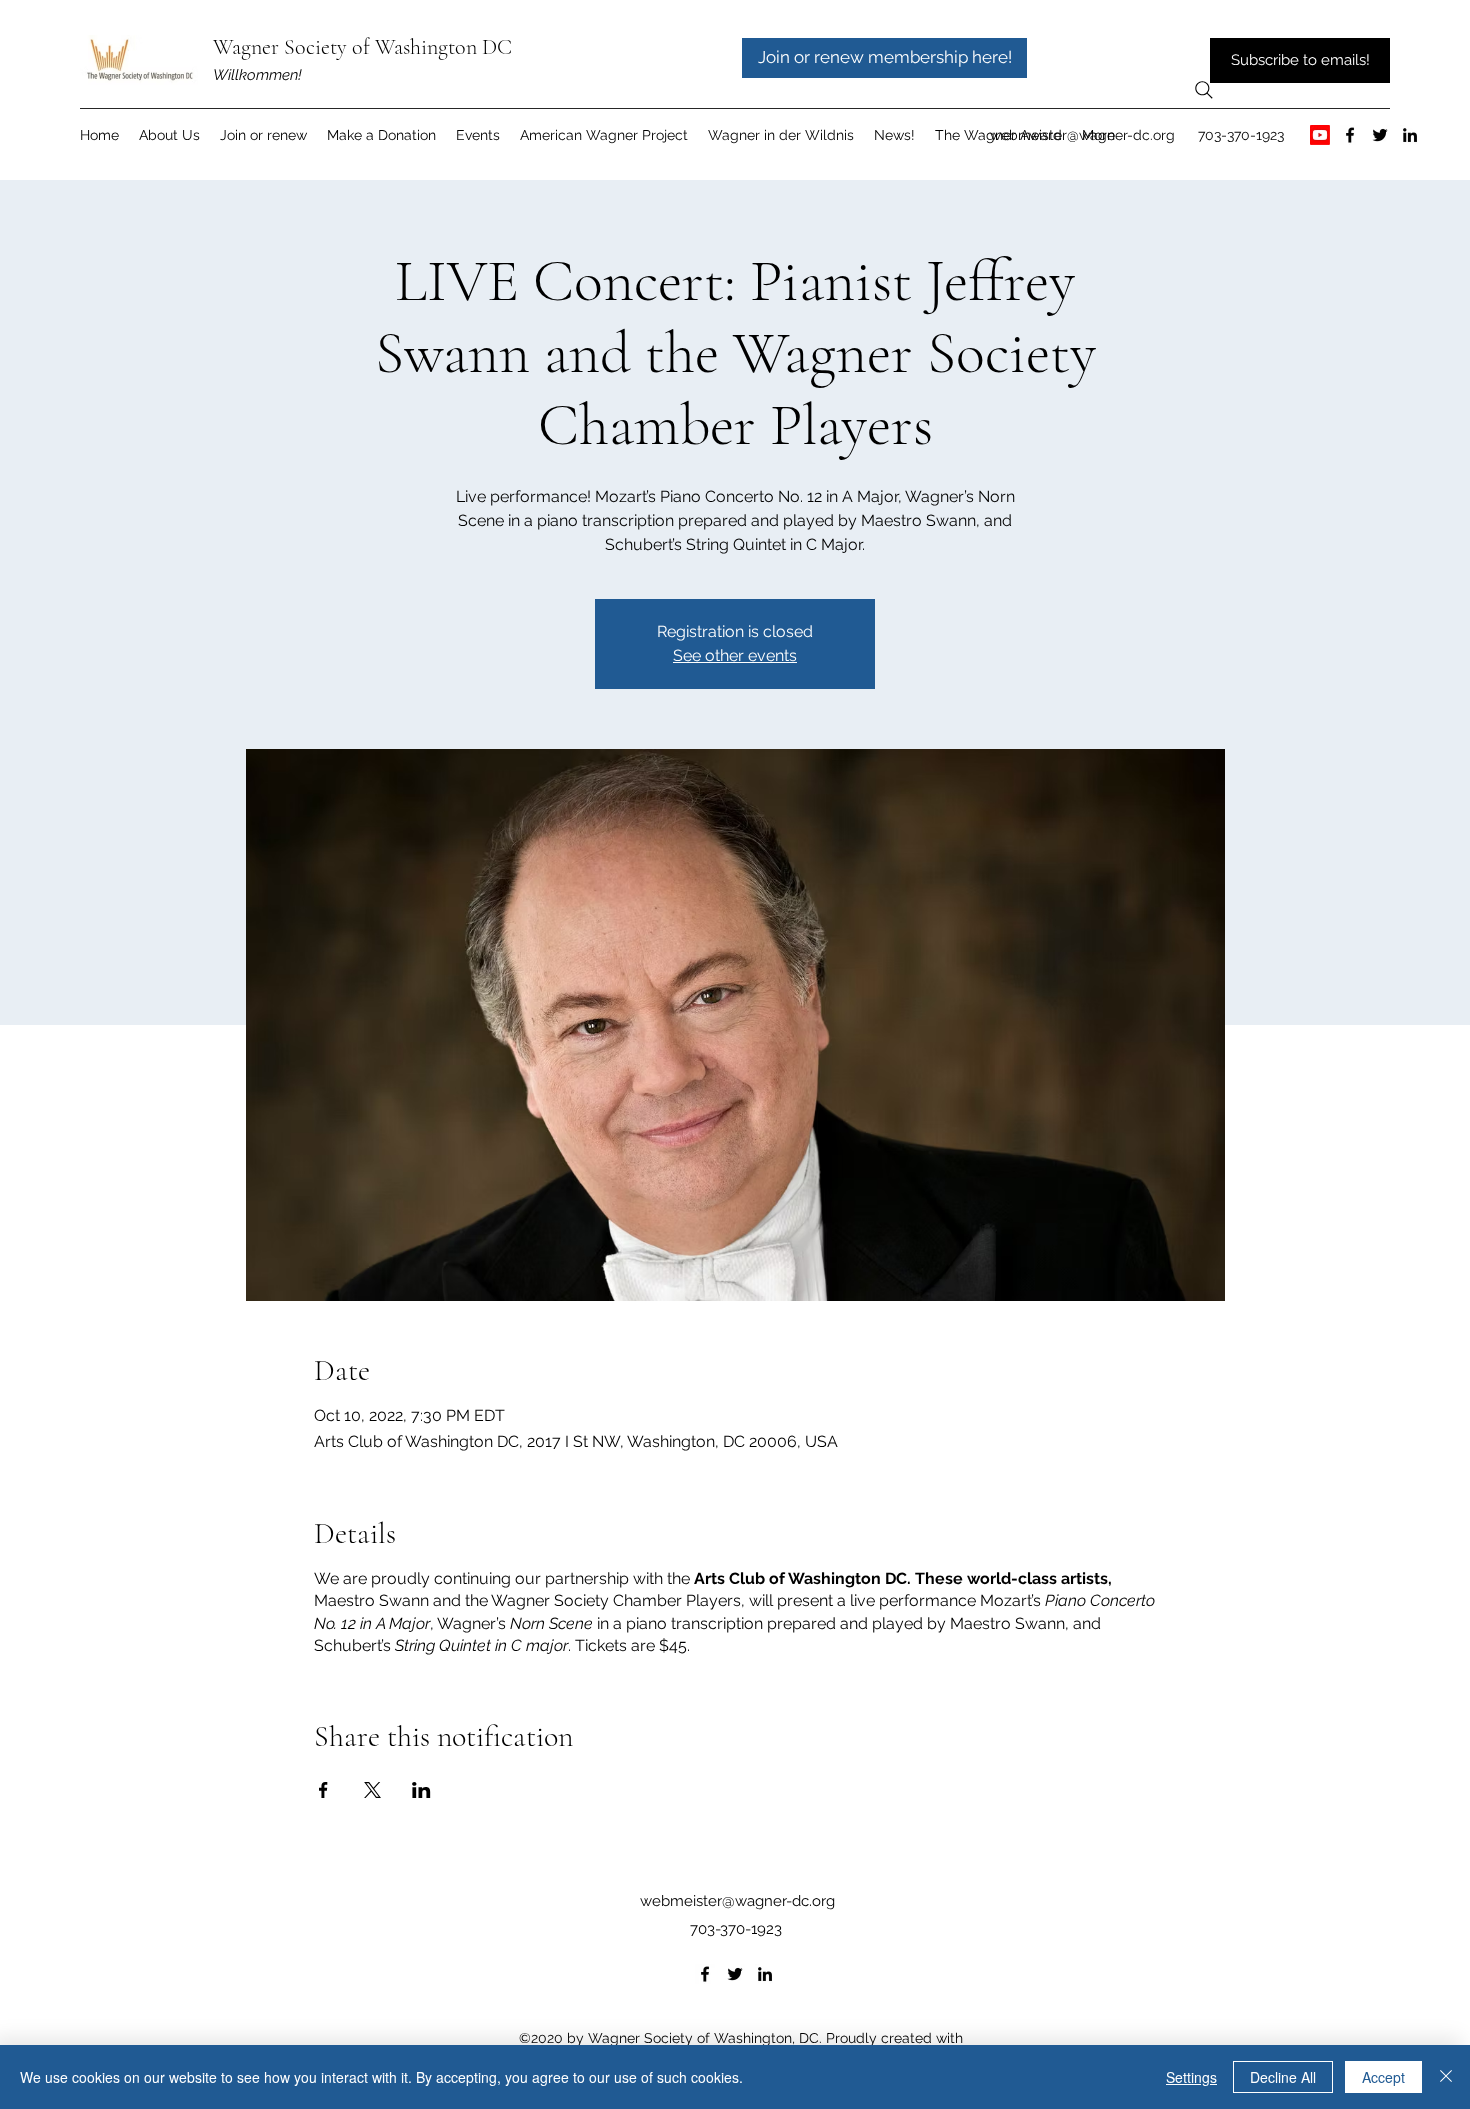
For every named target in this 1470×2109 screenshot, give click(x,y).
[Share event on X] (372, 1790)
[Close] (1446, 2077)
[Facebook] (1350, 135)
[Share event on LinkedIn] (421, 1790)
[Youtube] (1320, 135)
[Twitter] (1380, 135)
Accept (1383, 2077)
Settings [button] (1191, 2077)
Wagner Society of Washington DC (362, 47)
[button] (604, 135)
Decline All (1283, 2077)
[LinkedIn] (1410, 135)
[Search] (1204, 90)
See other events (735, 655)
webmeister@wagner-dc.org (1082, 135)
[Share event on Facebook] (323, 1790)
